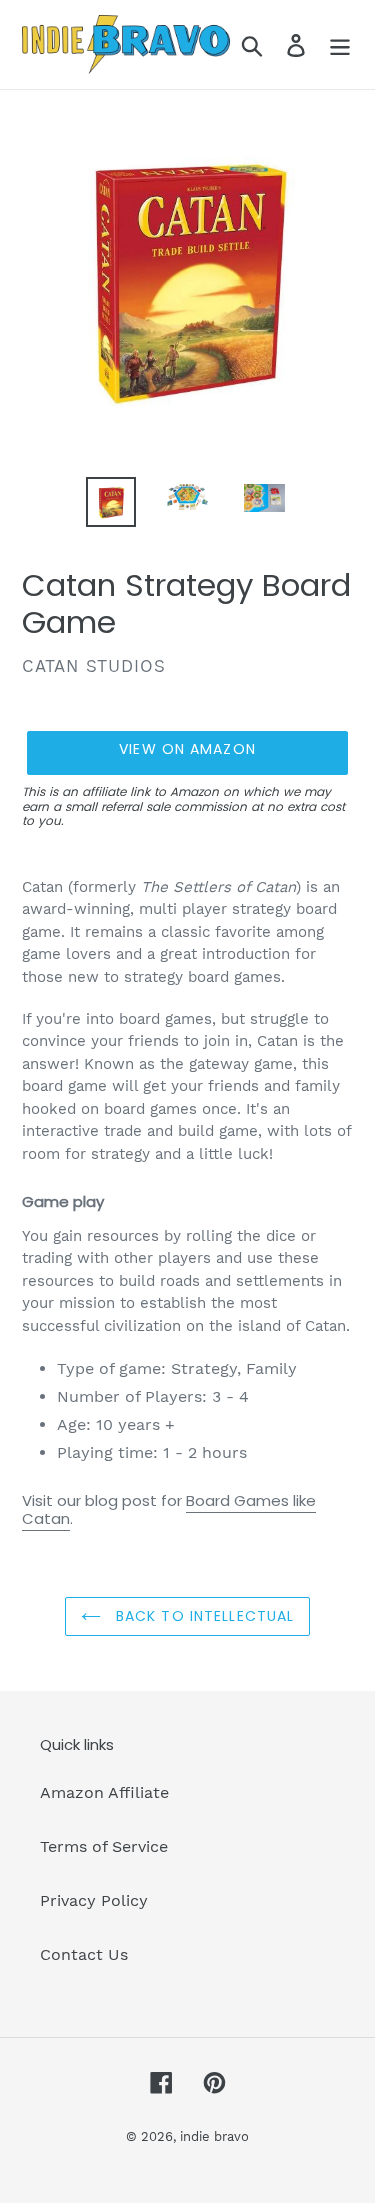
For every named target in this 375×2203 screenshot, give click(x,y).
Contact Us (84, 1954)
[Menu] (340, 44)
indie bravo (214, 2136)
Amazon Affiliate (104, 1792)
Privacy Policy (94, 1900)
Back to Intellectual (203, 1616)
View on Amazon (187, 749)
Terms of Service (104, 1846)
